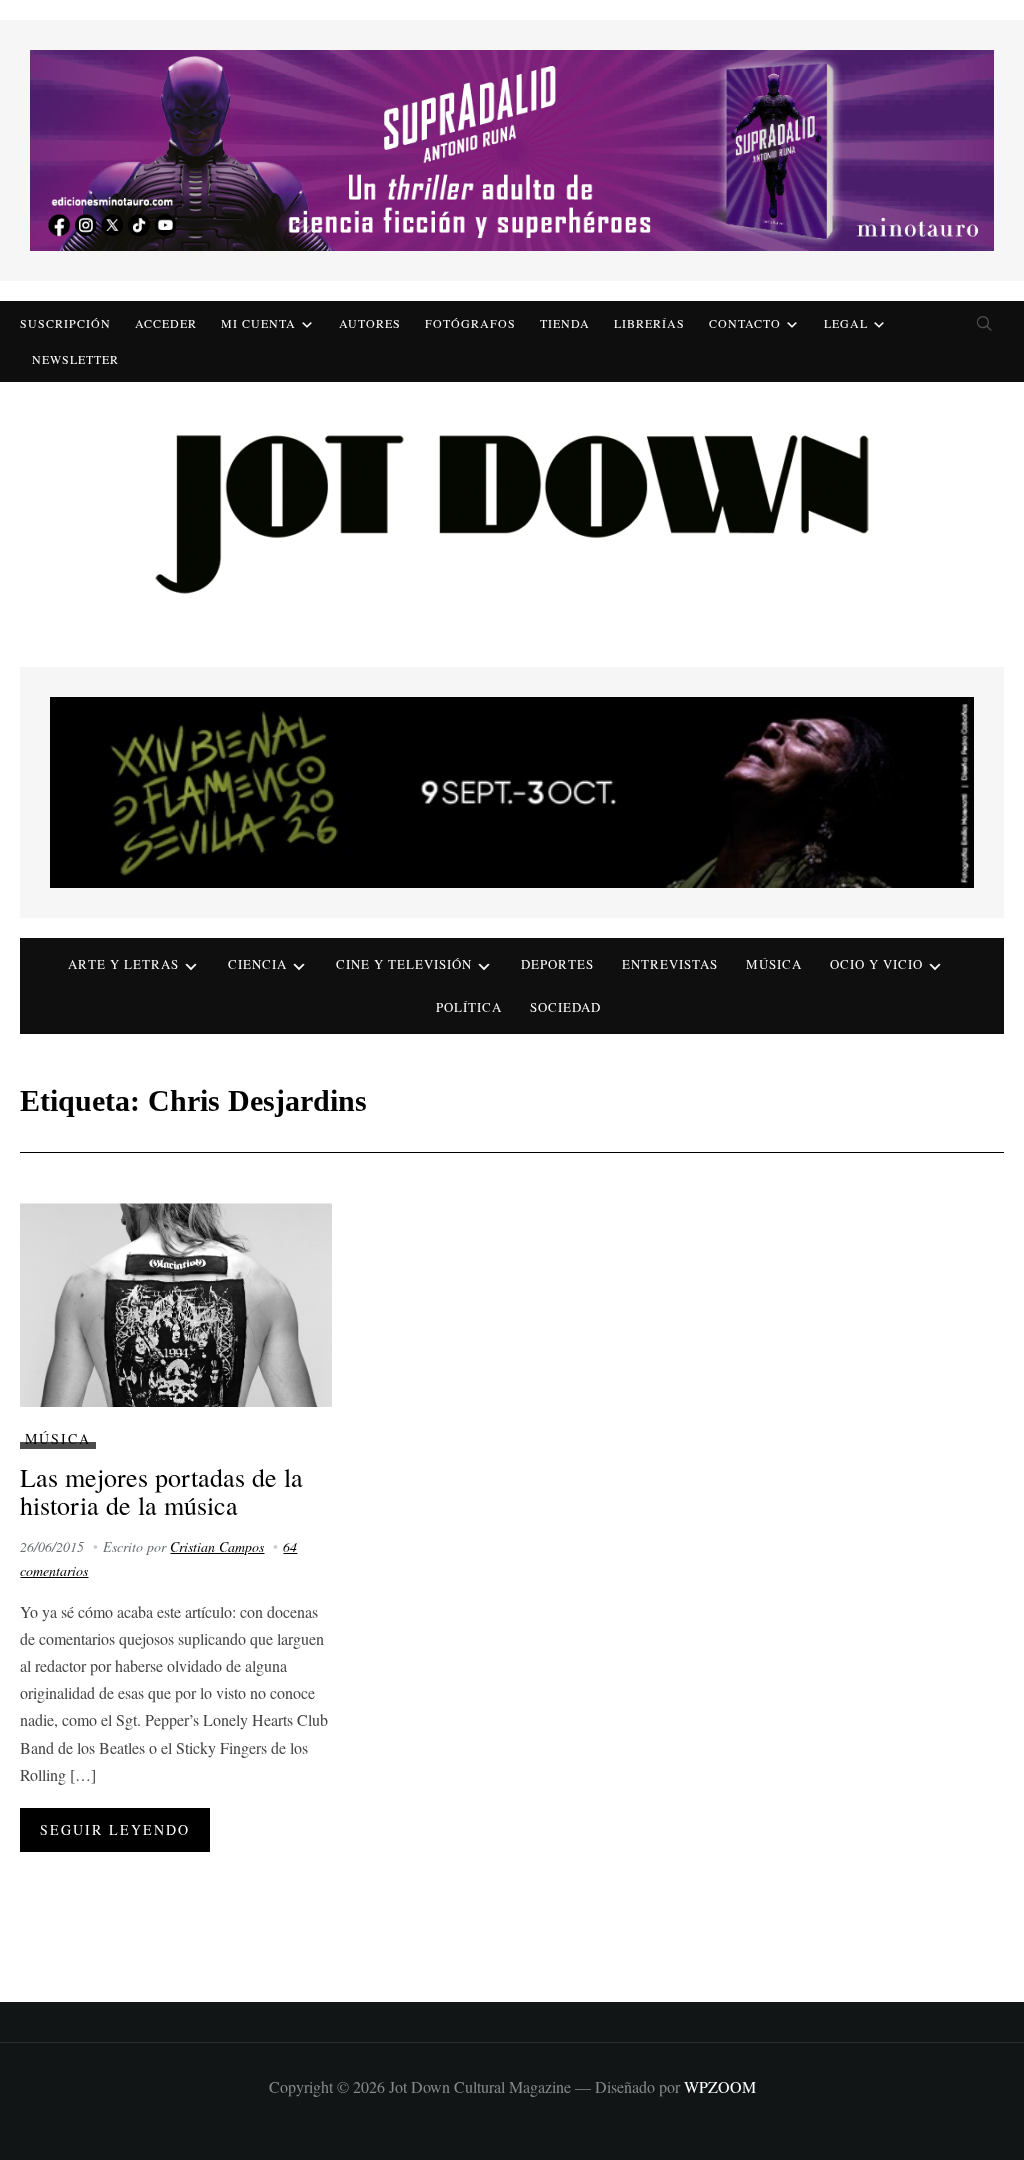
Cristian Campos (217, 1546)
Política (469, 1007)
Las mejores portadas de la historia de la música (161, 1491)
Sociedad (565, 1007)
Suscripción (65, 323)
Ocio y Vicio (876, 964)
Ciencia (257, 964)
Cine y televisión (404, 964)
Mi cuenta (258, 323)
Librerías (649, 323)
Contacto (745, 323)
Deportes (557, 964)
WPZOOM (720, 2086)
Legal (846, 323)
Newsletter (75, 359)
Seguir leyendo (115, 1829)
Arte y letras (123, 964)
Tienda (565, 323)
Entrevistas (670, 964)
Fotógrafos (470, 323)
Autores (370, 323)
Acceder (166, 323)
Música (774, 964)
